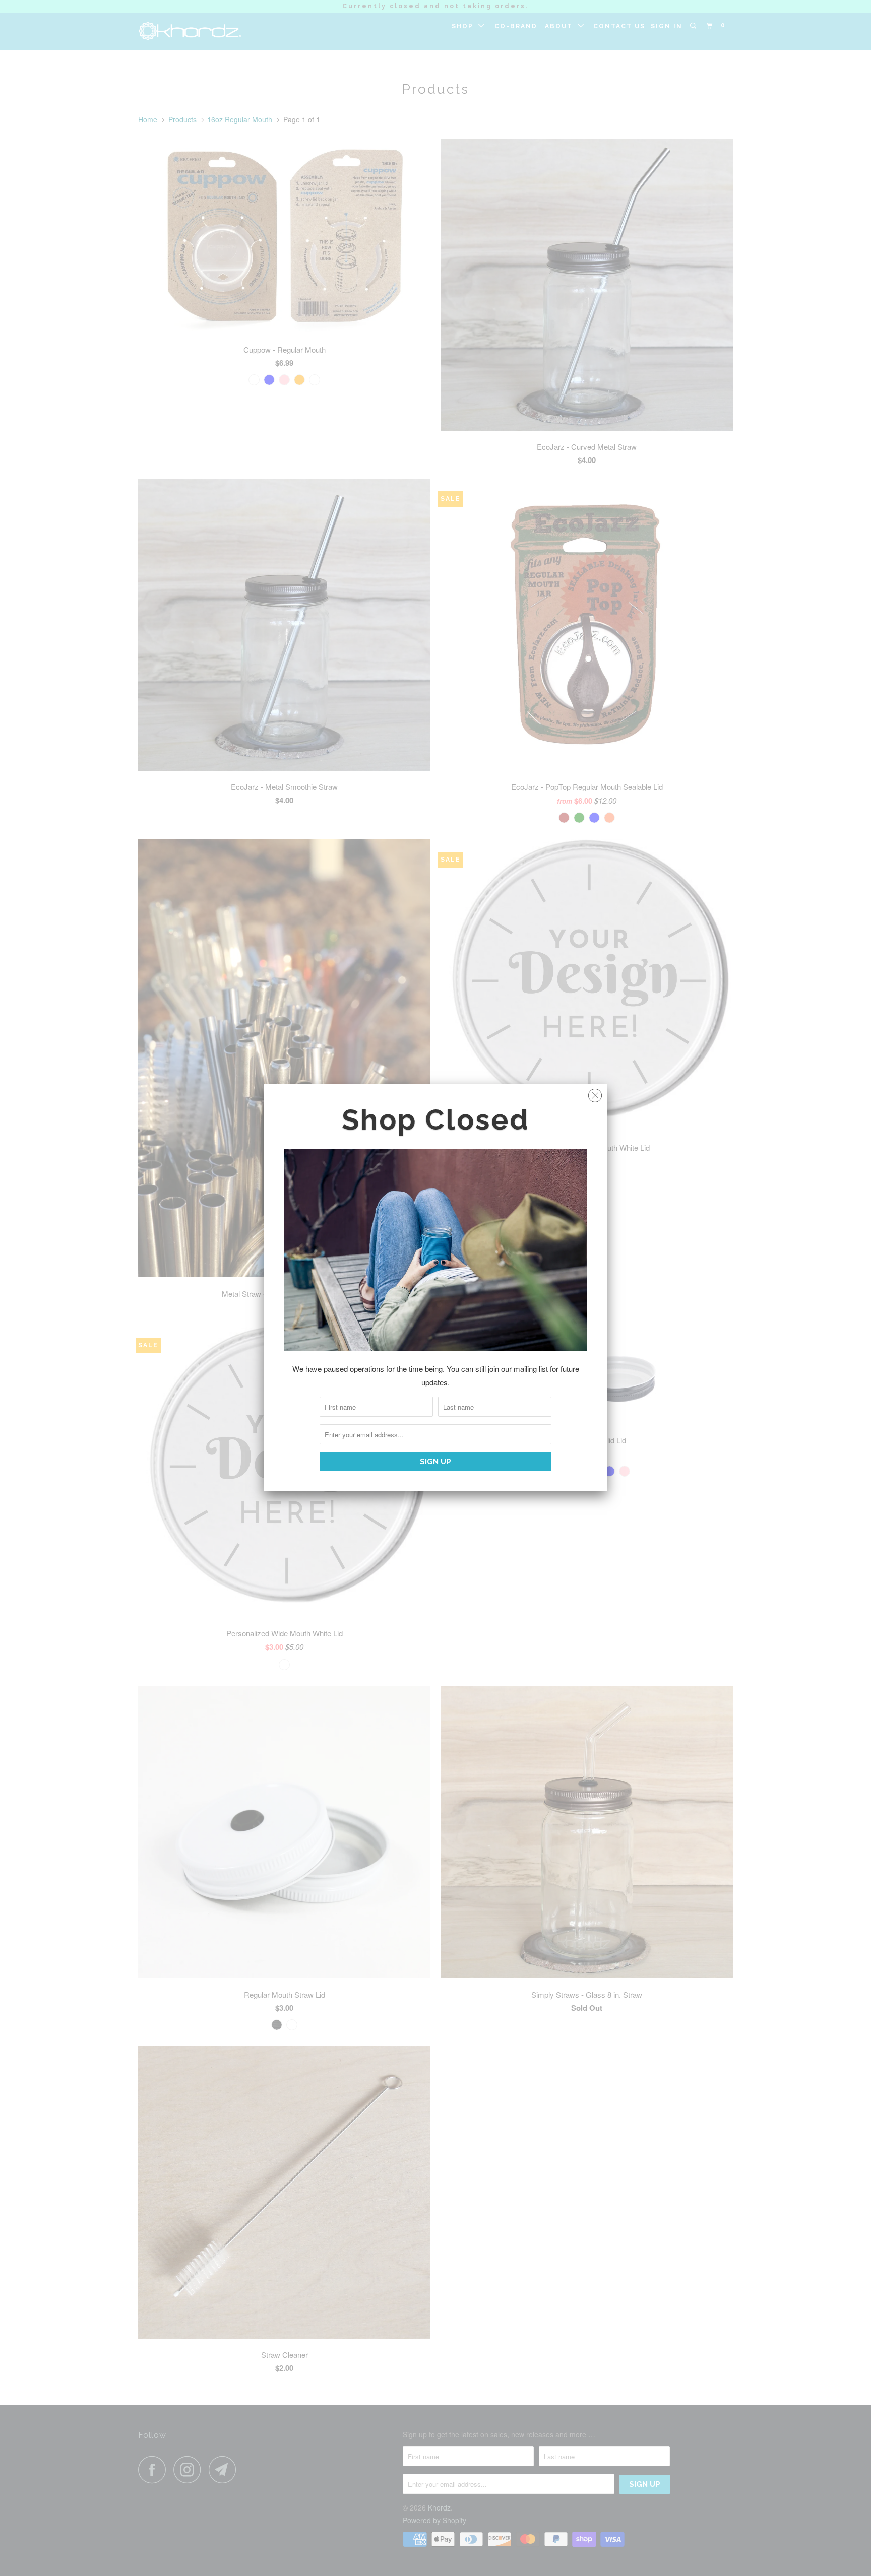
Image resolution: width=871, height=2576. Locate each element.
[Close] (595, 1093)
